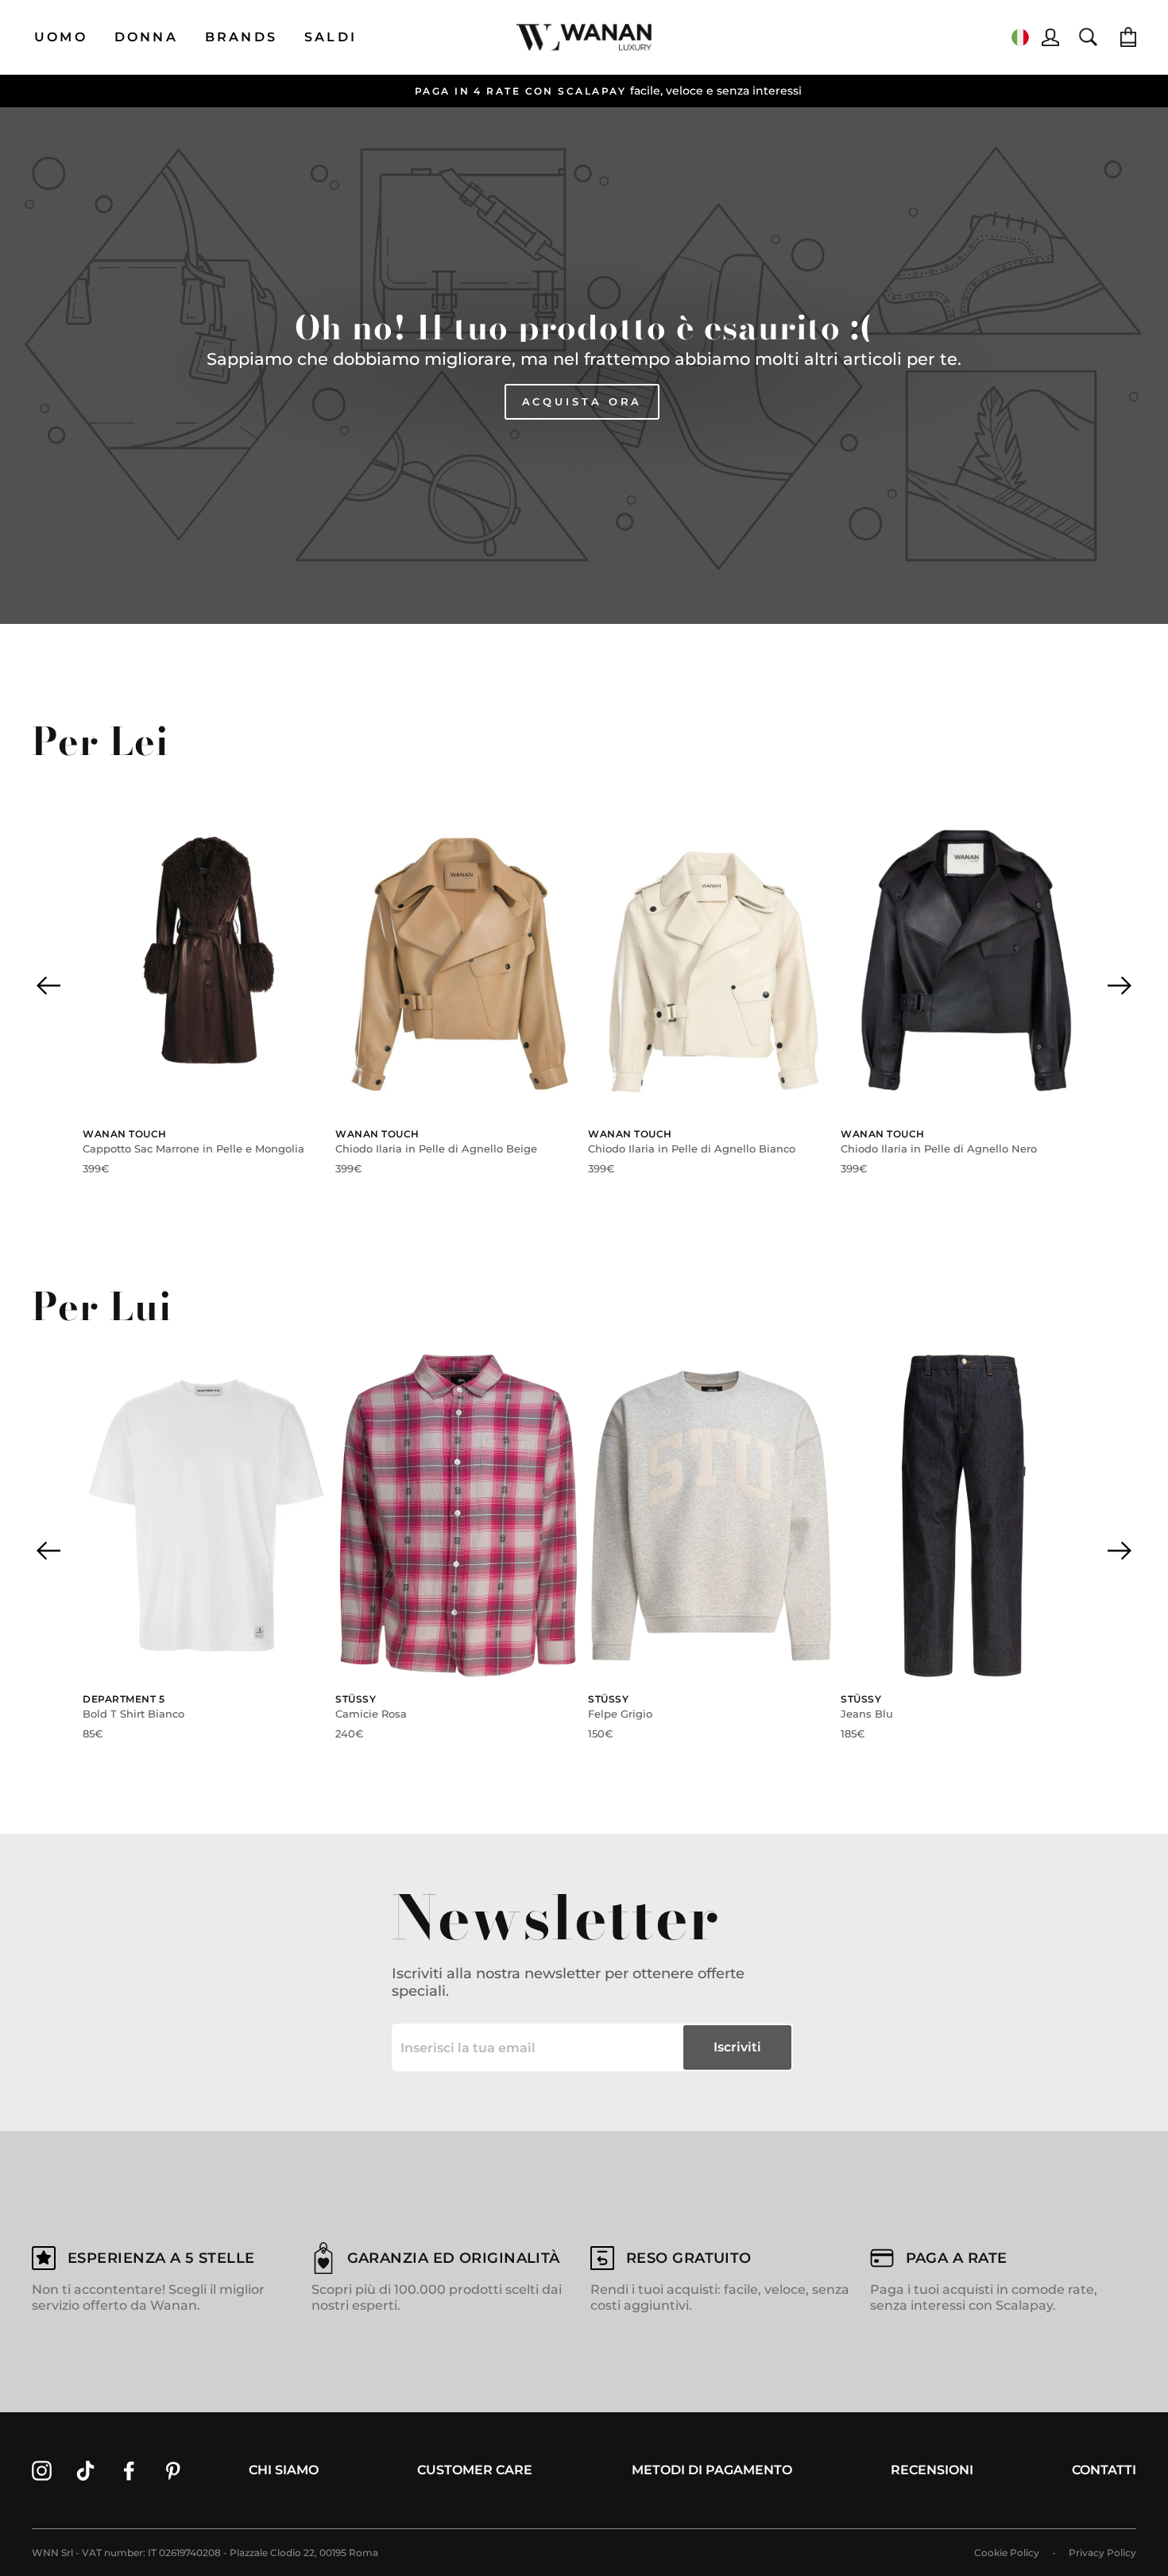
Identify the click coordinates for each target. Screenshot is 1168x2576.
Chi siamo (284, 2470)
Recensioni (932, 2470)
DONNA (146, 37)
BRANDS (241, 37)
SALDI (331, 37)
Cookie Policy (1007, 2553)
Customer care (475, 2470)
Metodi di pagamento (712, 2470)
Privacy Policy (1102, 2553)
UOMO (61, 37)
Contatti (1104, 2470)
